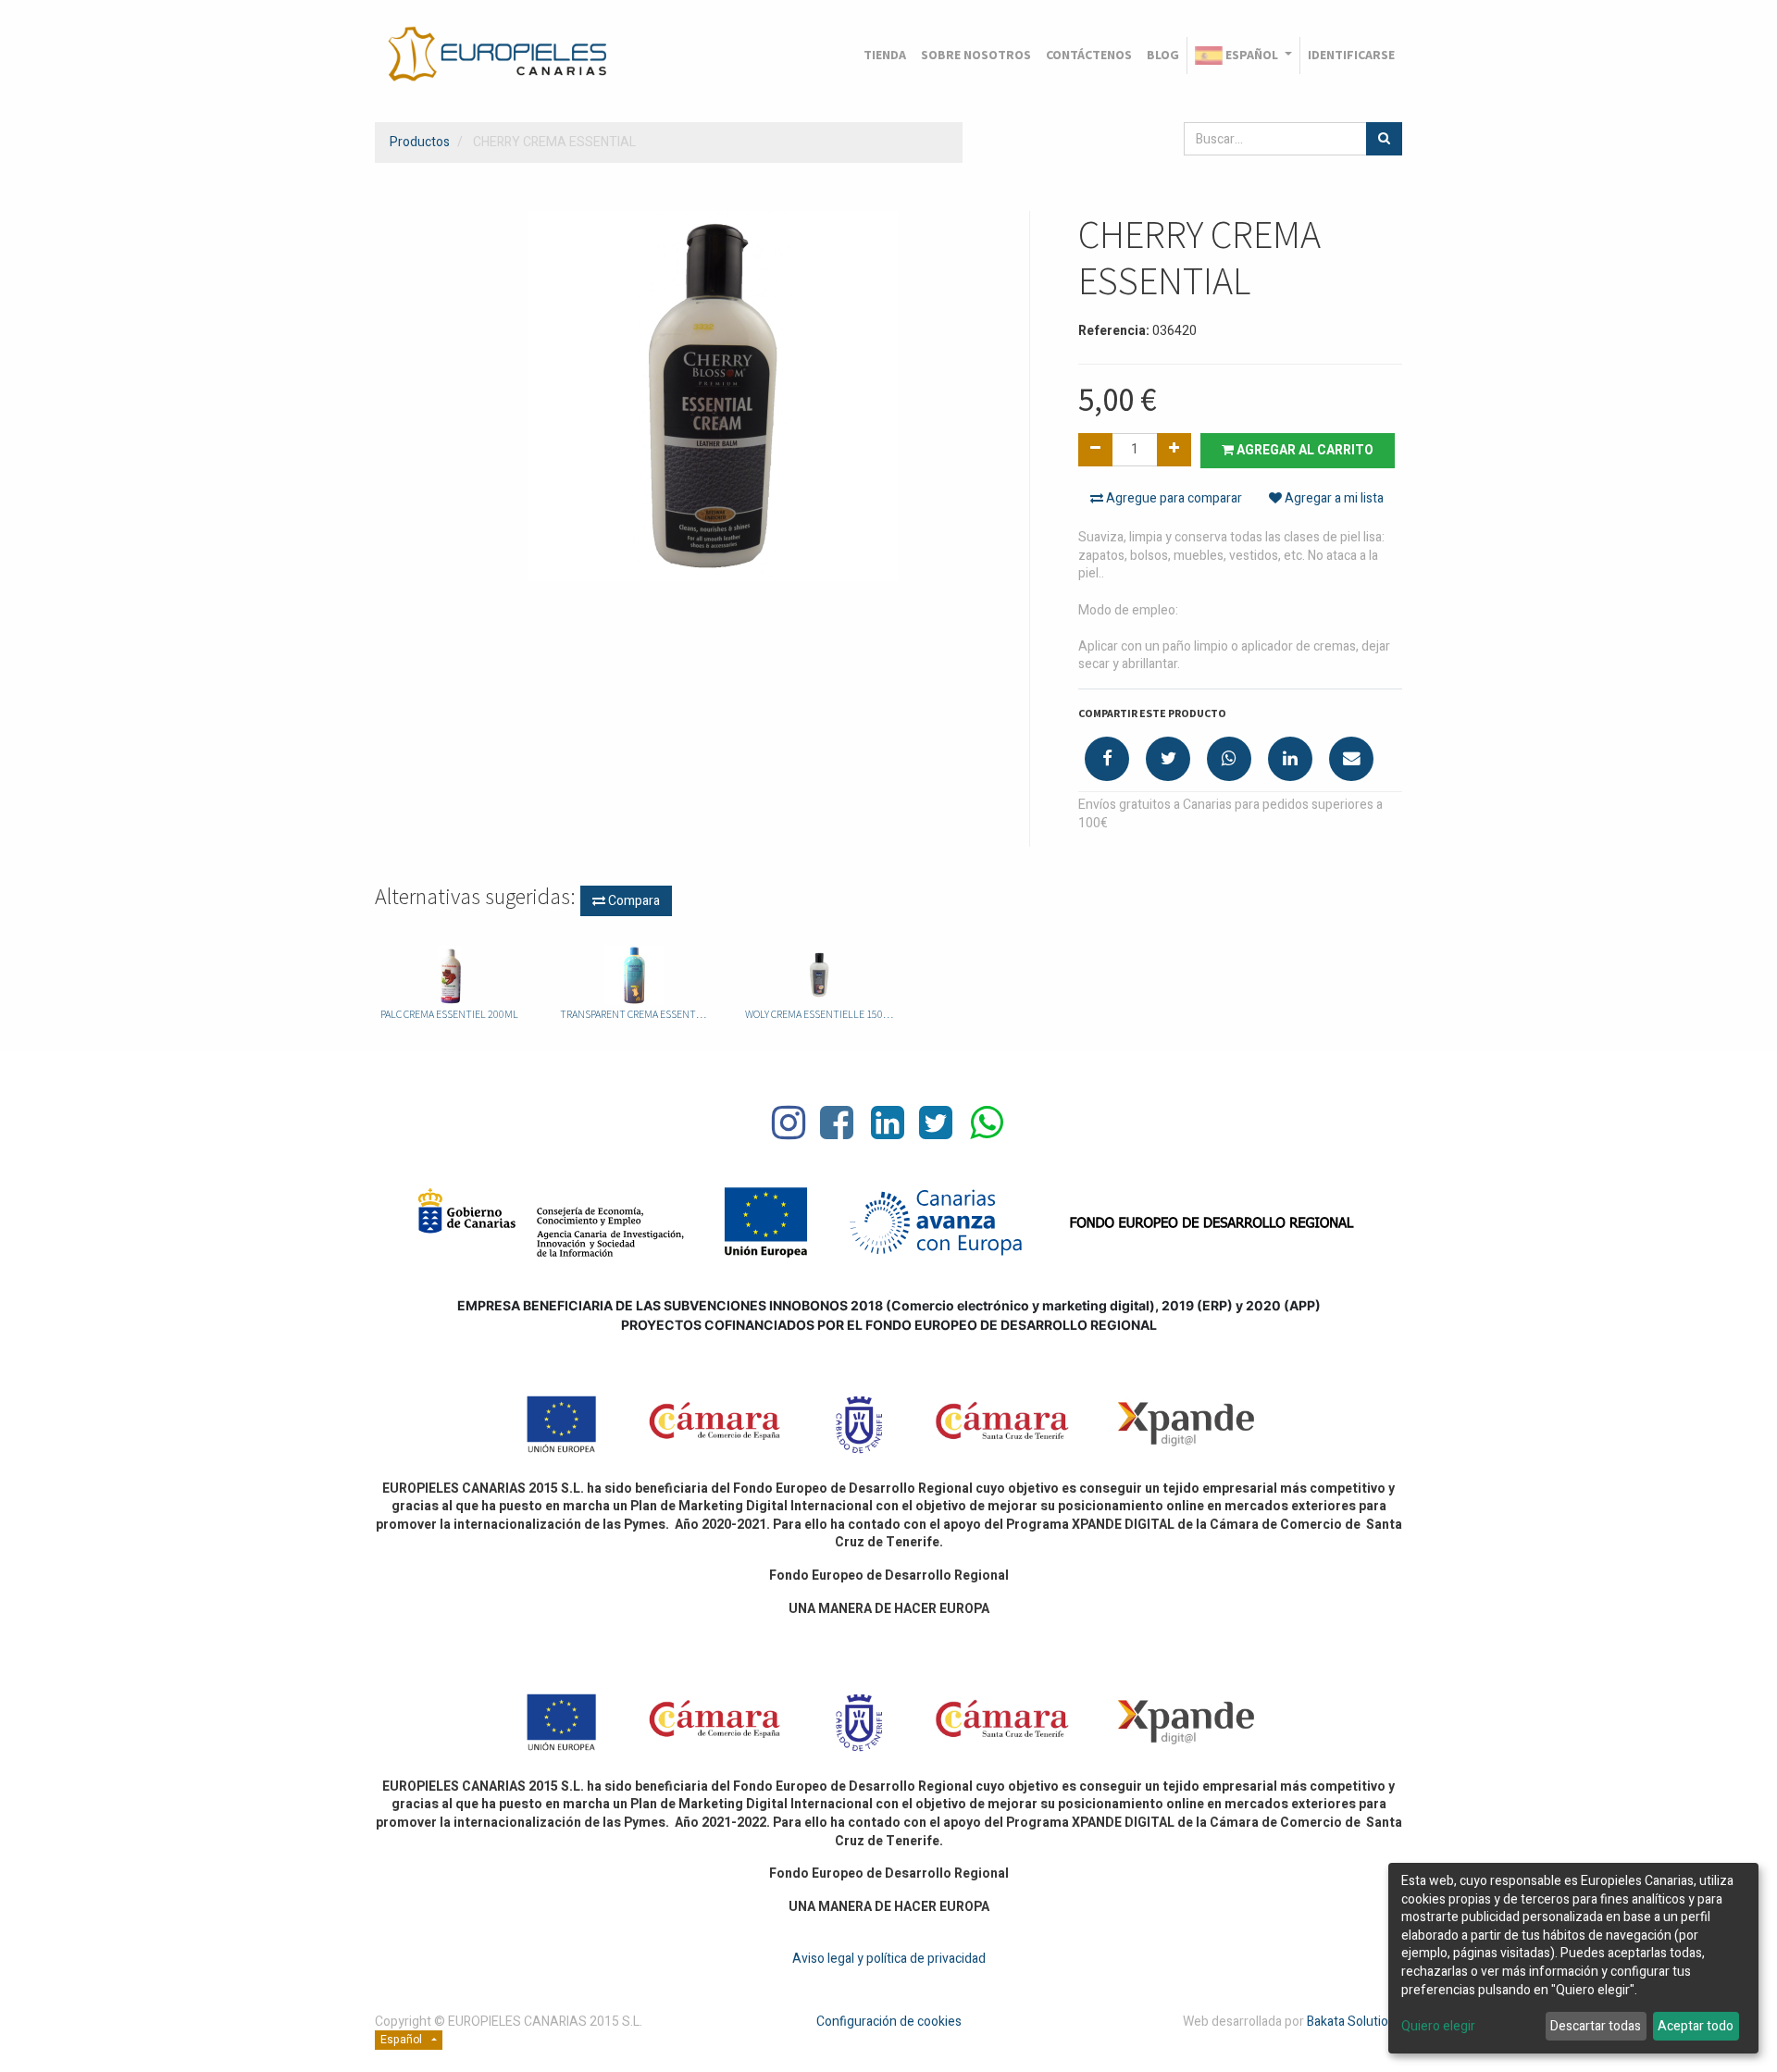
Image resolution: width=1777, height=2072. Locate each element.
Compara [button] (633, 901)
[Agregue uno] (1174, 450)
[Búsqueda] (1384, 139)
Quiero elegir (1438, 2027)
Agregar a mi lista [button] (1333, 498)
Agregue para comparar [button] (1173, 498)
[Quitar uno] (1095, 450)
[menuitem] (885, 56)
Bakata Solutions (1354, 2022)
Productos (420, 142)
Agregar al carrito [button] (1304, 450)
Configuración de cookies (889, 2022)
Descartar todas (1596, 2026)
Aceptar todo (1696, 2026)
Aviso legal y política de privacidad (889, 1959)
